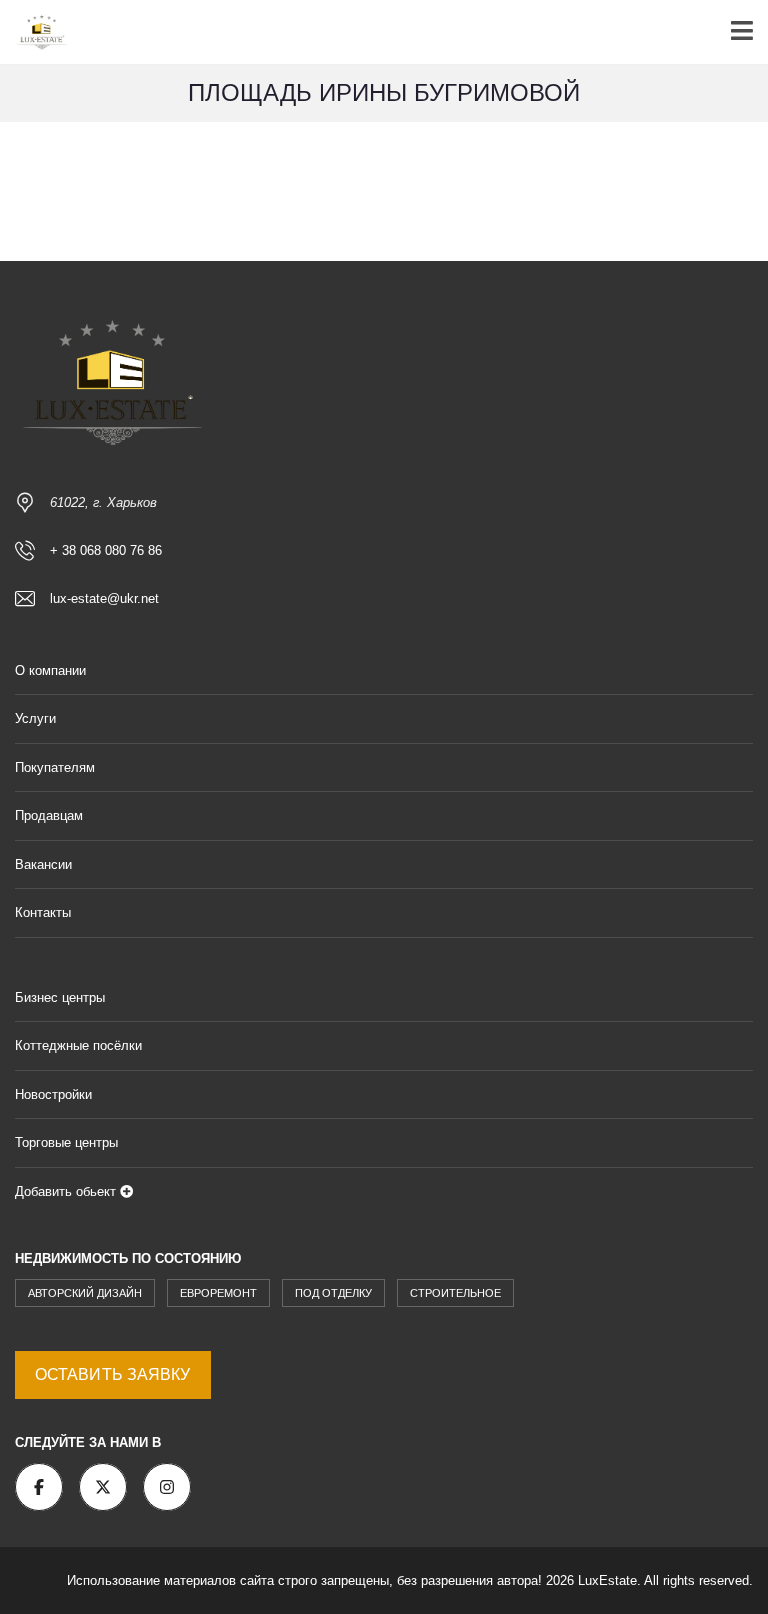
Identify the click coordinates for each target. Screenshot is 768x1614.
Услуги (35, 718)
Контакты (43, 912)
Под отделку (333, 1293)
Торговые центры (66, 1142)
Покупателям (55, 767)
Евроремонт (218, 1293)
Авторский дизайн (85, 1293)
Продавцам (49, 815)
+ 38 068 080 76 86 (106, 550)
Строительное (455, 1293)
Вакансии (43, 864)
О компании (50, 670)
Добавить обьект (67, 1191)
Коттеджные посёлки (78, 1045)
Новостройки (53, 1094)
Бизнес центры (60, 997)
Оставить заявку (113, 1374)
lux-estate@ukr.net (104, 598)
